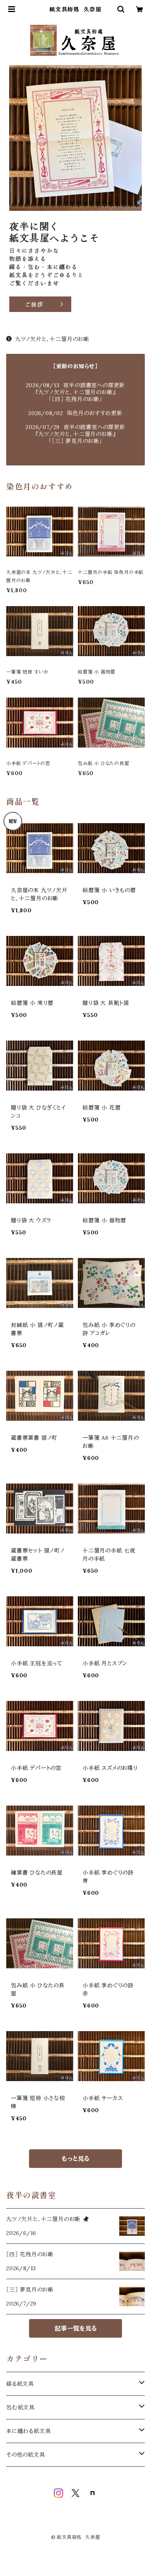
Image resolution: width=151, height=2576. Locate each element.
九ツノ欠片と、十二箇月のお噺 (52, 339)
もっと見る (75, 2159)
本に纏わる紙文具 (28, 2431)
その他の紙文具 (26, 2455)
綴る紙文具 (20, 2384)
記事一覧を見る (76, 2328)
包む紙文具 (21, 2407)
